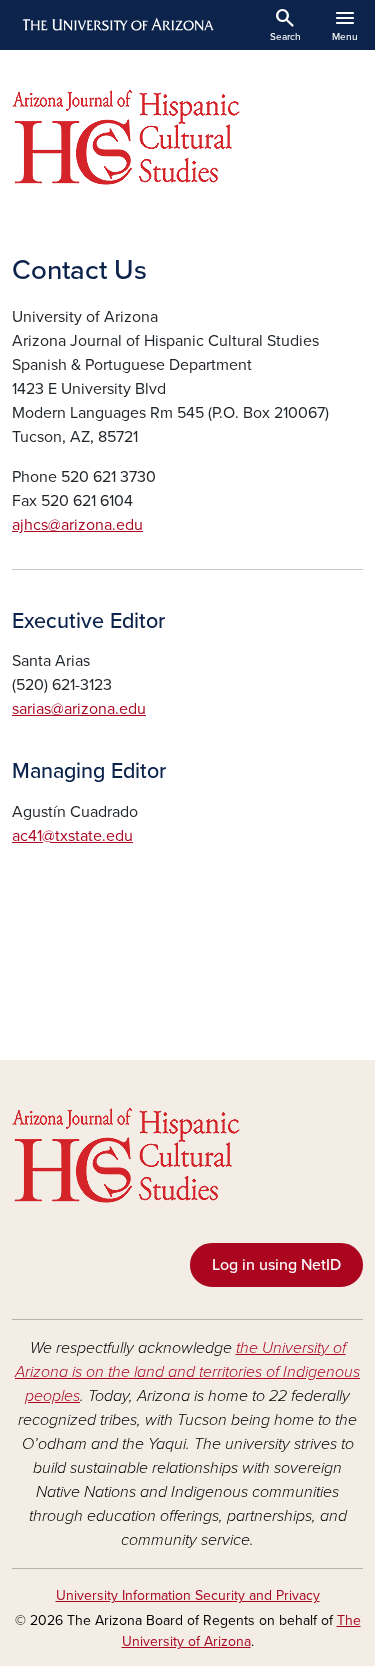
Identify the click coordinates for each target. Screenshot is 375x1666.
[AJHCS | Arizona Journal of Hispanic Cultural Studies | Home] (187, 137)
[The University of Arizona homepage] (116, 25)
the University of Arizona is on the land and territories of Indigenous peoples (187, 1372)
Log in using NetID (276, 1265)
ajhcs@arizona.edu (77, 525)
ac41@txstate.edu (72, 836)
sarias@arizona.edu (79, 709)
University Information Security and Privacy (188, 1595)
